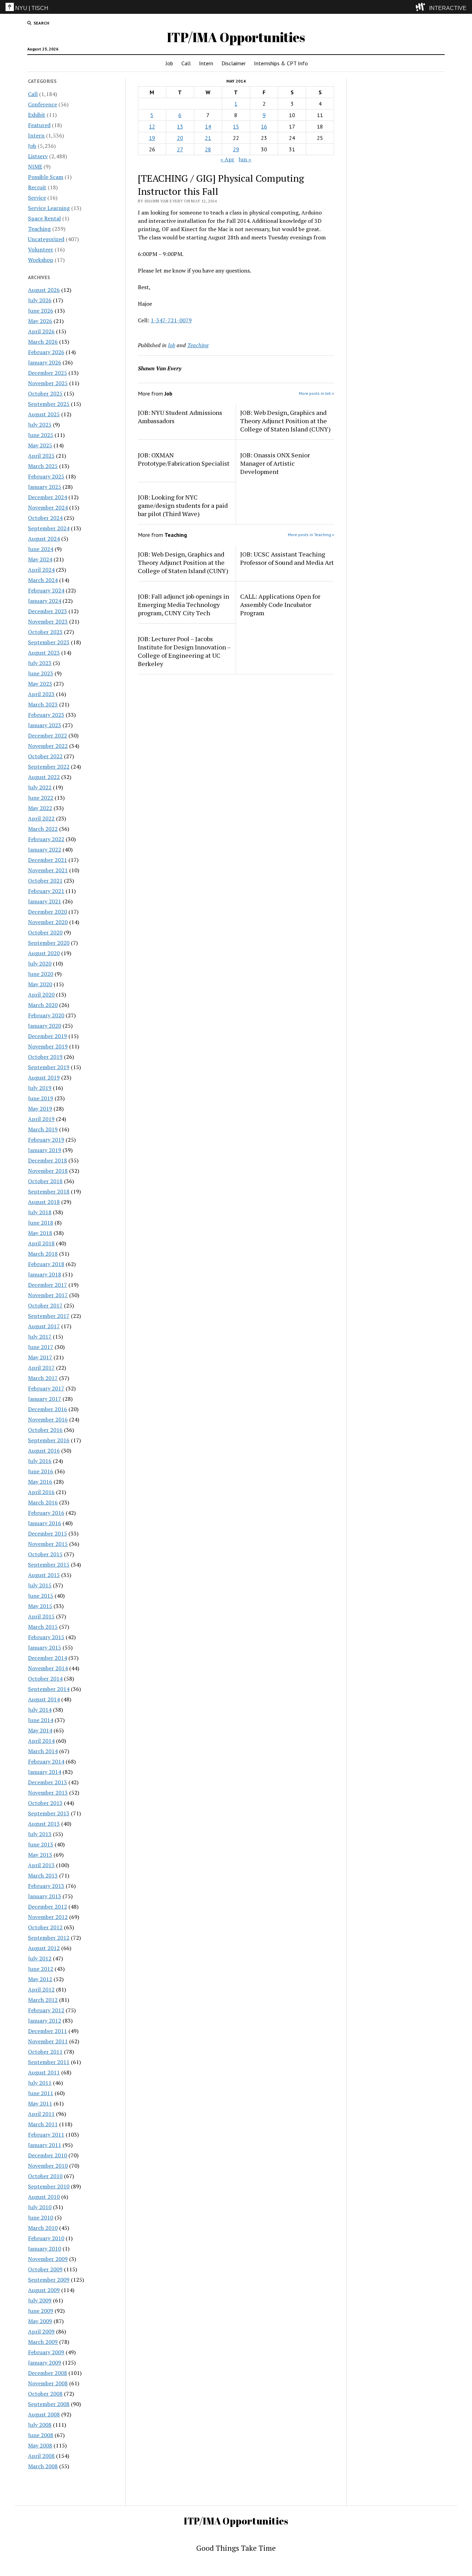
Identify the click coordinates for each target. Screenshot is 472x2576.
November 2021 (48, 870)
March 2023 (43, 704)
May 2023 (40, 684)
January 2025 (45, 487)
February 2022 (46, 839)
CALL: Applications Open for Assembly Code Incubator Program (280, 605)
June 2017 (41, 1347)
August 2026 (44, 290)
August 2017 (44, 1326)
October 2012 (45, 1927)
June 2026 (41, 311)
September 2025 (49, 404)
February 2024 (46, 590)
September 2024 (49, 528)
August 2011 (44, 2072)
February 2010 (46, 2238)
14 (208, 126)
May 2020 (40, 984)
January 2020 (45, 1026)
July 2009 (40, 2300)
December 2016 (48, 1409)
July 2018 (40, 1212)
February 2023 (46, 715)
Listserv (38, 156)
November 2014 (48, 1668)
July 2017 (40, 1337)
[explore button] (422, 7)
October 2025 (45, 393)
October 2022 (45, 756)
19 (152, 138)
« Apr (227, 159)
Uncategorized (46, 239)
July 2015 (40, 1585)
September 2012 (49, 1938)
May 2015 (40, 1606)
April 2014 (41, 1741)
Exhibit (37, 115)
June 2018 (41, 1223)
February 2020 (46, 1015)
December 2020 (48, 912)
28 (208, 149)
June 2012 (41, 1969)
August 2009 (44, 2290)
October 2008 (45, 2394)
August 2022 (44, 777)
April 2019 (41, 1119)
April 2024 (41, 570)
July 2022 (40, 787)
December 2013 (48, 1782)
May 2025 (40, 445)
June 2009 (41, 2311)
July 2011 (40, 2083)
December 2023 (48, 611)
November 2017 (48, 1295)
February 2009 (46, 2352)
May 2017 (40, 1357)
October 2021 (45, 881)
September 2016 (49, 1440)
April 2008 (41, 2456)
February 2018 (46, 1264)
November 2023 (48, 621)
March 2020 (43, 1005)
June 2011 (41, 2093)
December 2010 (48, 2155)
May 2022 (40, 808)
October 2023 (45, 632)
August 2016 (44, 1451)
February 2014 (46, 1761)
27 (180, 149)
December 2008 (48, 2373)
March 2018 (43, 1254)
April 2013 (41, 1865)
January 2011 (45, 2145)
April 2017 (41, 1368)
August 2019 (44, 1077)
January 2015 (45, 1647)
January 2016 (45, 1523)
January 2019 (45, 1150)
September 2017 (49, 1316)
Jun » (245, 159)
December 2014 (48, 1658)
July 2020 (40, 963)
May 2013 (40, 1855)
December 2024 (48, 497)
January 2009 (45, 2363)
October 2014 (45, 1679)
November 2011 (48, 2041)
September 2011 (49, 2062)
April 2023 (41, 694)
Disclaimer (234, 63)
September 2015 (49, 1565)
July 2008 (40, 2425)
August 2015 (44, 1575)
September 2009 (49, 2280)
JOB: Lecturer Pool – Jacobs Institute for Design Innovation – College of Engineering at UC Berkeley (184, 651)
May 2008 (40, 2445)
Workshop (41, 260)
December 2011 (48, 2031)
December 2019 (48, 1036)
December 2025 (48, 373)
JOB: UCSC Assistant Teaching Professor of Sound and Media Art (287, 558)
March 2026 (43, 342)
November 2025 (48, 383)
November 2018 (48, 1171)
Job (169, 63)
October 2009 (45, 2269)
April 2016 (41, 1492)
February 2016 (46, 1513)
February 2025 (46, 476)
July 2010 (40, 2207)
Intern (206, 63)
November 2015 (48, 1544)
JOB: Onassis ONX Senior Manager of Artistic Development (275, 463)
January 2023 (45, 725)
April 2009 (41, 2331)
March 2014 (43, 1751)
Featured (39, 125)
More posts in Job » (317, 393)
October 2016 (45, 1430)
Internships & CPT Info (281, 63)
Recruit (37, 187)
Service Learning (49, 208)
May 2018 (40, 1233)
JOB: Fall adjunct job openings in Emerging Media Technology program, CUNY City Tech (183, 605)
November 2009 (48, 2259)
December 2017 (48, 1285)
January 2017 (45, 1399)
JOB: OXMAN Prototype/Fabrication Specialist (184, 459)
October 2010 (45, 2176)
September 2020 (49, 943)
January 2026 (45, 362)
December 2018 (48, 1160)
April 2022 (41, 818)
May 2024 (40, 559)
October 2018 (45, 1181)
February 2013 (46, 1886)
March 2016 (43, 1502)
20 (180, 138)
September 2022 (49, 767)
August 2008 (44, 2414)
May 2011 (40, 2103)
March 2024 (43, 580)
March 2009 (43, 2342)
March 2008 (43, 2466)
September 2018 (49, 1191)
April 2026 (41, 331)
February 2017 (46, 1388)
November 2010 (48, 2166)
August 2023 (44, 653)
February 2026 (46, 352)
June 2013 (41, 1844)
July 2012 (40, 1958)
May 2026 (40, 321)
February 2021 (46, 891)
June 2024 (41, 549)
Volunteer (41, 249)
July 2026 (40, 300)
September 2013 (49, 1813)
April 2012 (41, 1989)
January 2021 (45, 901)
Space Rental (44, 218)
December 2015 (48, 1533)
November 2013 (48, 1793)
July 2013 (40, 1834)
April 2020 (41, 995)
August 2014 (44, 1699)
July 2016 (40, 1461)
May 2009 (40, 2321)
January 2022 (45, 849)
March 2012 (43, 2000)
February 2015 (46, 1637)
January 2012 (45, 2021)
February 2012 (46, 2010)
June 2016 (41, 1471)
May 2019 (40, 1109)
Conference (43, 104)
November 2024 (48, 507)
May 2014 (40, 1730)
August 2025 (44, 414)
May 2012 (40, 1979)
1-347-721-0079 (171, 320)
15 (236, 126)
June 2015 (41, 1596)
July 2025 (40, 425)
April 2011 (41, 2114)
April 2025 (41, 456)
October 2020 (45, 932)
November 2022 (48, 746)
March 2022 (43, 829)
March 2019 (43, 1129)
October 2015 (45, 1554)
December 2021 (48, 860)
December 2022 (48, 735)
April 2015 (41, 1616)
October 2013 (45, 1803)
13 (180, 126)
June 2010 (41, 2217)
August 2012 (44, 1948)
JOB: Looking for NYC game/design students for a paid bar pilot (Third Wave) (183, 505)
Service (37, 198)
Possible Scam (46, 177)
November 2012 (48, 1917)
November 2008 (48, 2383)
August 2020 (44, 953)
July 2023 (40, 663)
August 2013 (44, 1824)
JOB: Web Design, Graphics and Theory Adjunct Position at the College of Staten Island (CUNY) (285, 421)
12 (152, 126)
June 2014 (41, 1720)
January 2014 (45, 1772)
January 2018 (45, 1274)
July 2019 (40, 1088)
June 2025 (41, 435)
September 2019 (49, 1067)
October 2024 (45, 518)
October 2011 (45, 2052)
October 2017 (45, 1305)
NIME (35, 167)
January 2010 (45, 2249)
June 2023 (41, 673)
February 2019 (46, 1140)
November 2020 (48, 922)
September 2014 (49, 1689)
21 (208, 138)
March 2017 (43, 1378)
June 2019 (41, 1098)
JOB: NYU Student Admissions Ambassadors (180, 417)
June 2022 (41, 798)
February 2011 (46, 2135)
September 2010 (49, 2186)
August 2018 (44, 1202)
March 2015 (43, 1627)
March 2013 (43, 1875)
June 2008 (41, 2435)
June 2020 (41, 974)
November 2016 (48, 1419)
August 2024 (44, 539)
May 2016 (40, 1482)
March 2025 (43, 466)
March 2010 (43, 2228)
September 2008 (49, 2404)
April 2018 (41, 1243)
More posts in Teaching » (311, 535)
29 (236, 149)
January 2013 (45, 1896)
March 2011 (43, 2124)
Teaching (39, 229)
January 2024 (45, 601)
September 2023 (49, 642)
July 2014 (40, 1710)
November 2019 (48, 1046)
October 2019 (45, 1057)
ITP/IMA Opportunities (236, 37)
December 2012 (48, 1907)
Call (186, 63)
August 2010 (44, 2197)
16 (264, 126)
